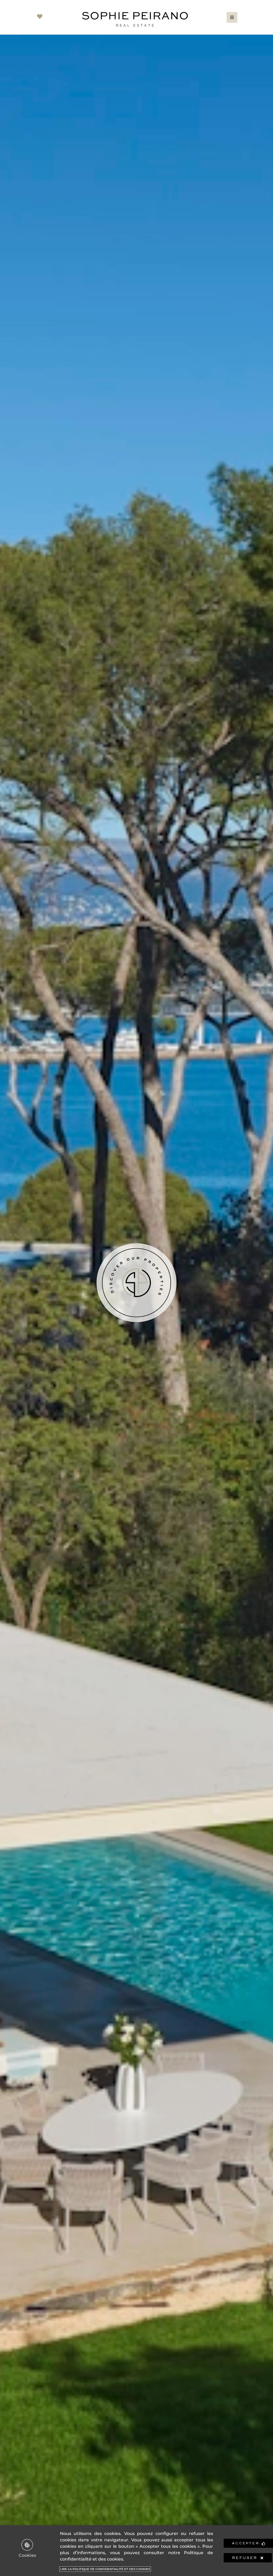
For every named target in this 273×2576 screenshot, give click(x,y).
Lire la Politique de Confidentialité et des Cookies (105, 2569)
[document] (136, 1288)
